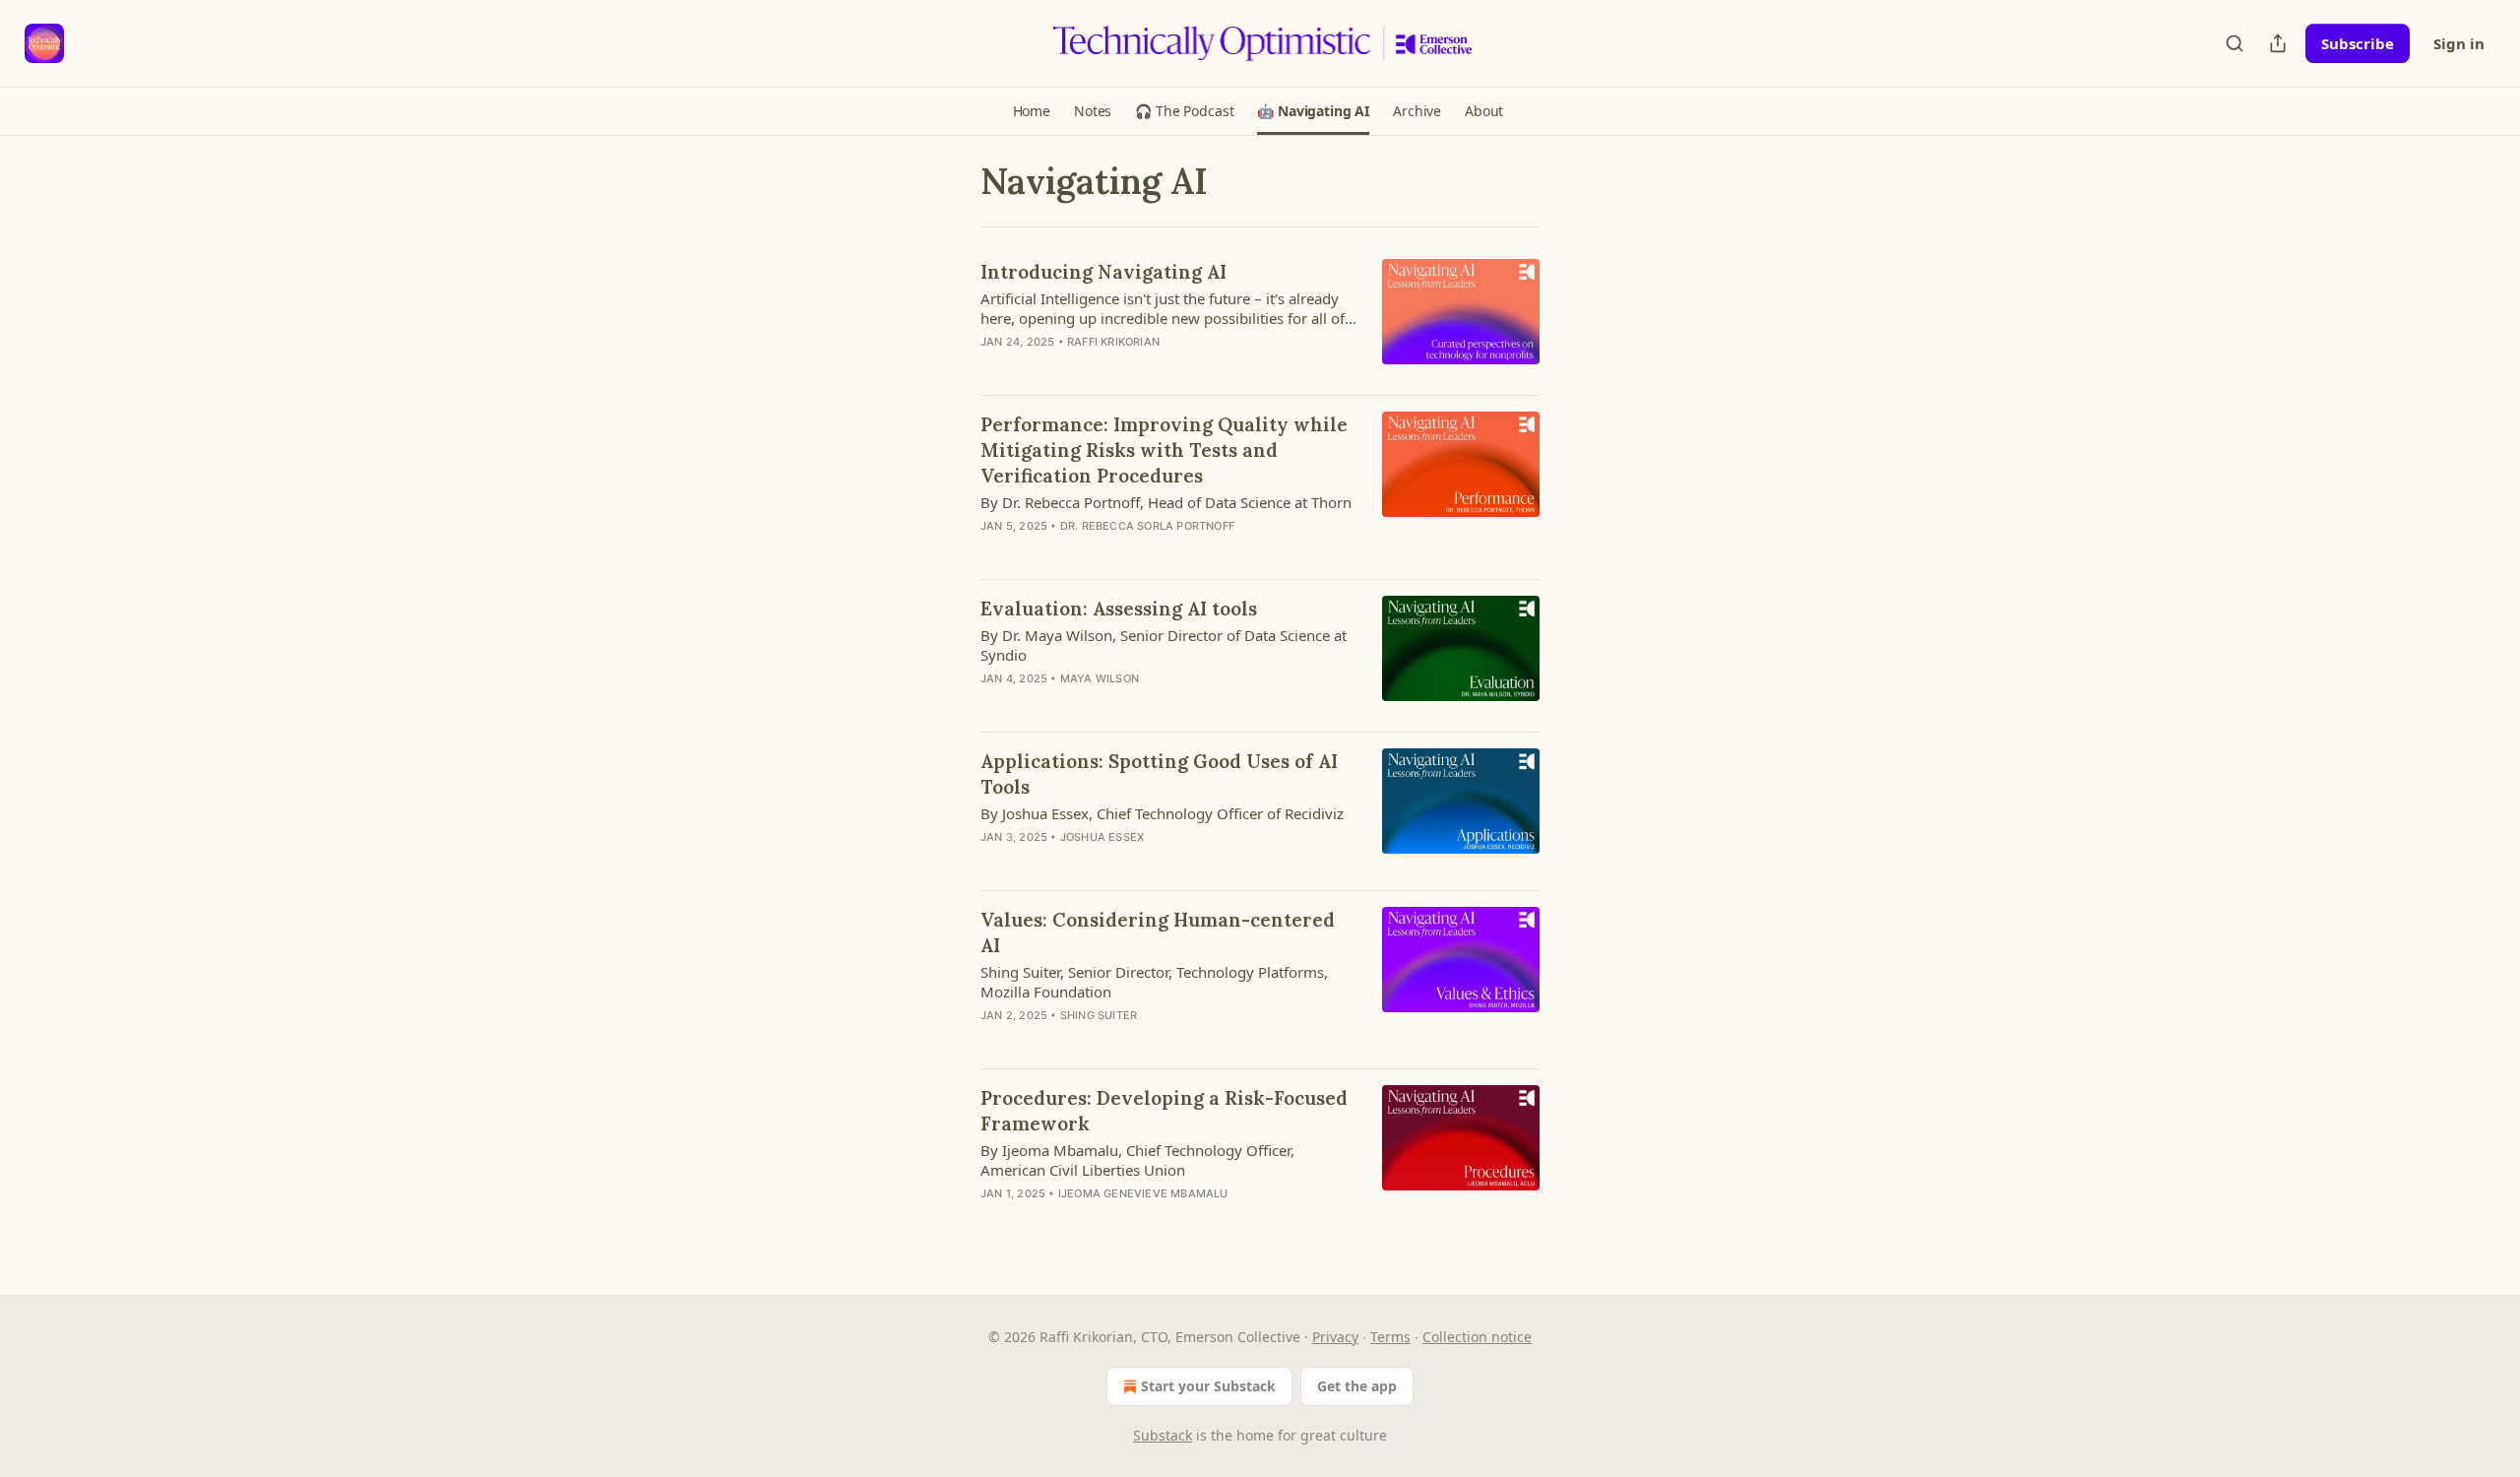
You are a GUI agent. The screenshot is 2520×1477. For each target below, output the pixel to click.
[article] (1260, 319)
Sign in (2459, 43)
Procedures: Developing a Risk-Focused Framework (1164, 1111)
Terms (1390, 1337)
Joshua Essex (1102, 837)
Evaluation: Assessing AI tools (1119, 609)
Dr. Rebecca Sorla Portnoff (1147, 526)
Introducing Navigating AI (1103, 272)
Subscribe (2358, 43)
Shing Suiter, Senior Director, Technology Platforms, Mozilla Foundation (1154, 982)
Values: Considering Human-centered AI (1158, 932)
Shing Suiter (1099, 1015)
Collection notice (1477, 1337)
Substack (1163, 1435)
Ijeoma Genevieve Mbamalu (1143, 1193)
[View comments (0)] (1119, 367)
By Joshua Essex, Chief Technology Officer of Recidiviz (1162, 813)
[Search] (2235, 43)
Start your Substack (1208, 1386)
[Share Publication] (2278, 43)
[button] (1032, 111)
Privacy (1335, 1337)
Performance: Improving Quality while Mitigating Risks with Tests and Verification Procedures (1164, 450)
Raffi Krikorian (1113, 342)
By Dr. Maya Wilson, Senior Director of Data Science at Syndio (1164, 645)
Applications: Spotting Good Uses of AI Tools (1159, 774)
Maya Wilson (1100, 678)
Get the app (1357, 1386)
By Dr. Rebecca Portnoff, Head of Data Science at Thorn (1166, 502)
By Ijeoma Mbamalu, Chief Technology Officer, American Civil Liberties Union (1137, 1160)
